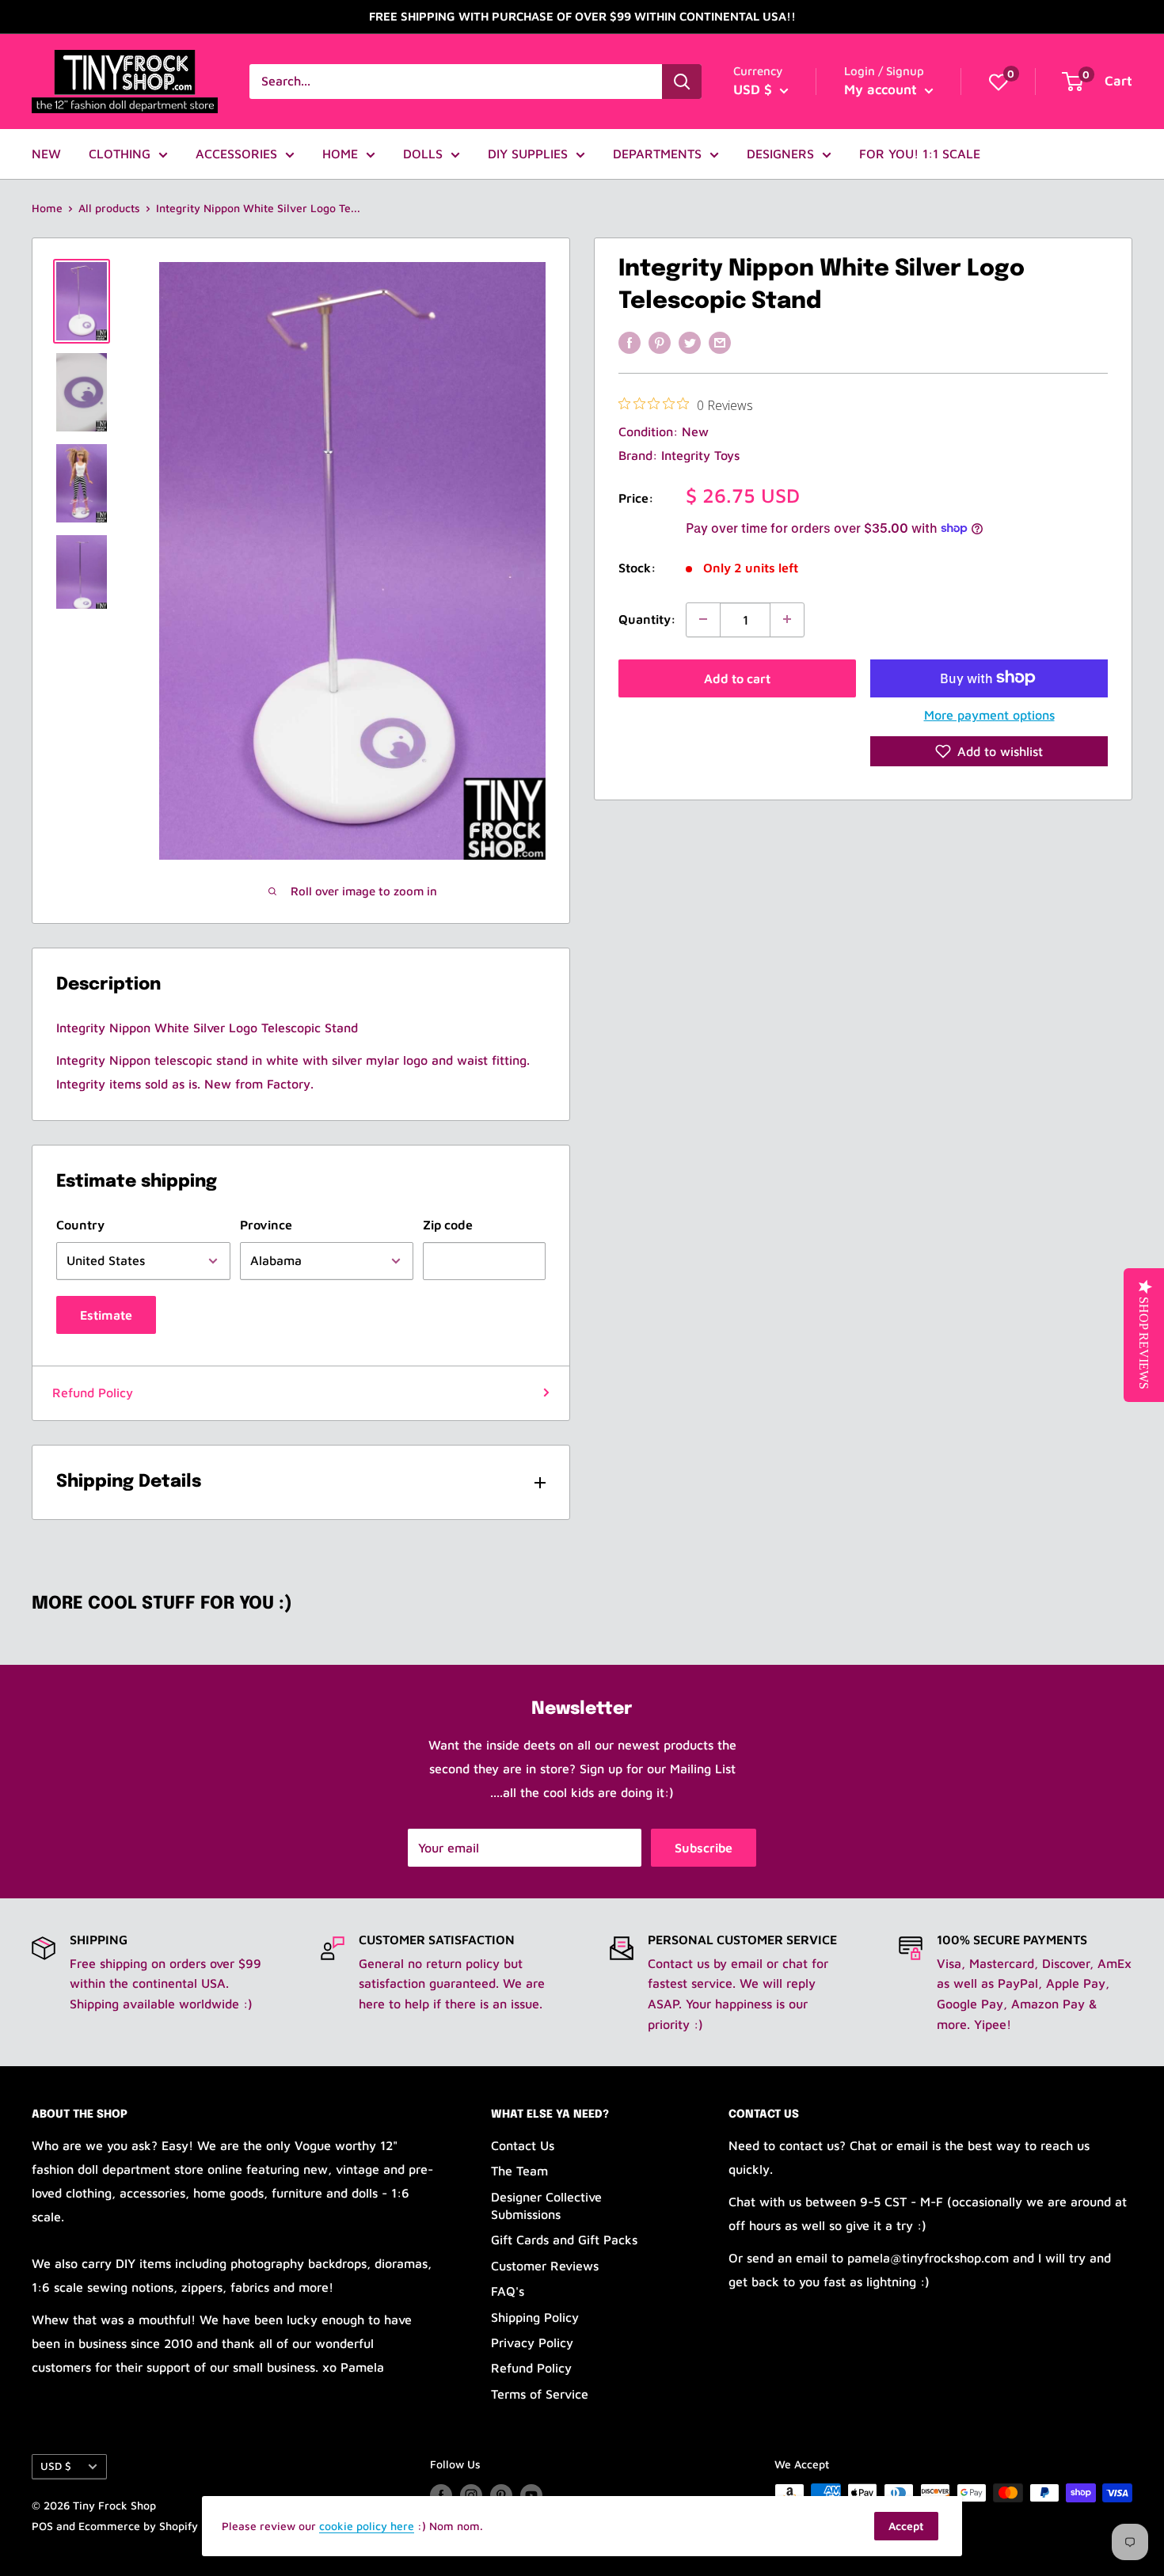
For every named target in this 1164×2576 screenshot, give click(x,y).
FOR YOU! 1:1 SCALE (920, 154)
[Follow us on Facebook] (441, 2495)
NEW (46, 154)
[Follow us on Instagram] (471, 2495)
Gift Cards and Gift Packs (564, 2240)
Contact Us (523, 2145)
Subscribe (704, 1848)
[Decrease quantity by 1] (703, 619)
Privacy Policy (532, 2342)
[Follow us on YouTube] (531, 2495)
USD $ (56, 2466)
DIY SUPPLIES (528, 154)
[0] (999, 82)
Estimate (106, 1315)
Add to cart (737, 678)
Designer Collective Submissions (546, 2206)
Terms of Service (540, 2394)
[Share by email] (720, 342)
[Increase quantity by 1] (787, 619)
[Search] (682, 82)
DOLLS (423, 154)
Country (80, 1225)
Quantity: (647, 618)
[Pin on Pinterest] (660, 342)
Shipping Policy (535, 2317)
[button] (989, 751)
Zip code (448, 1225)
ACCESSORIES (236, 154)
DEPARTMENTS (657, 154)
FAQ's (508, 2291)
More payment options (989, 714)
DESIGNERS (780, 154)
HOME (340, 154)
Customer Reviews (545, 2266)
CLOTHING (120, 154)
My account (883, 89)
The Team (519, 2171)
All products (109, 208)
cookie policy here (367, 2526)
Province (266, 1225)
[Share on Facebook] (630, 342)
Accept (906, 2526)
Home (47, 208)
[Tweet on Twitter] (690, 342)
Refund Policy (93, 1392)
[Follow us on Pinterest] (501, 2495)
